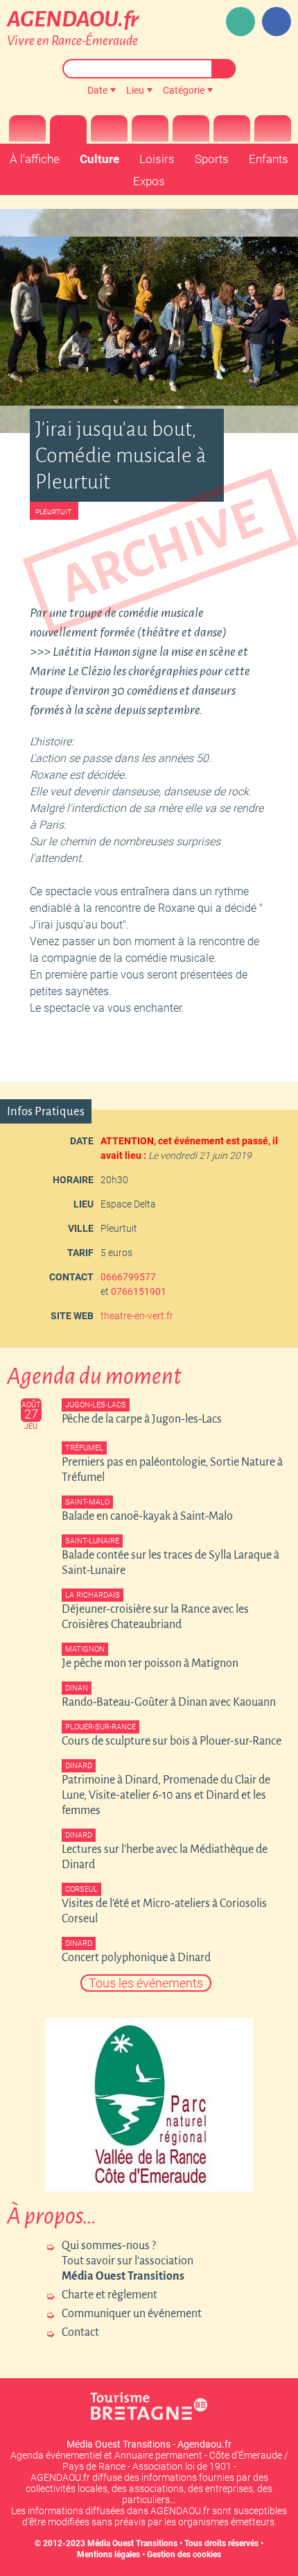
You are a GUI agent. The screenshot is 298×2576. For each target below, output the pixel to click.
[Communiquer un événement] (240, 22)
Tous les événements (146, 1983)
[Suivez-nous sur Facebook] (277, 22)
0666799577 (128, 1277)
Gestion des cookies (184, 2554)
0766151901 (139, 1291)
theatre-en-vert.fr (137, 1316)
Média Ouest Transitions (132, 2543)
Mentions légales (108, 2554)
